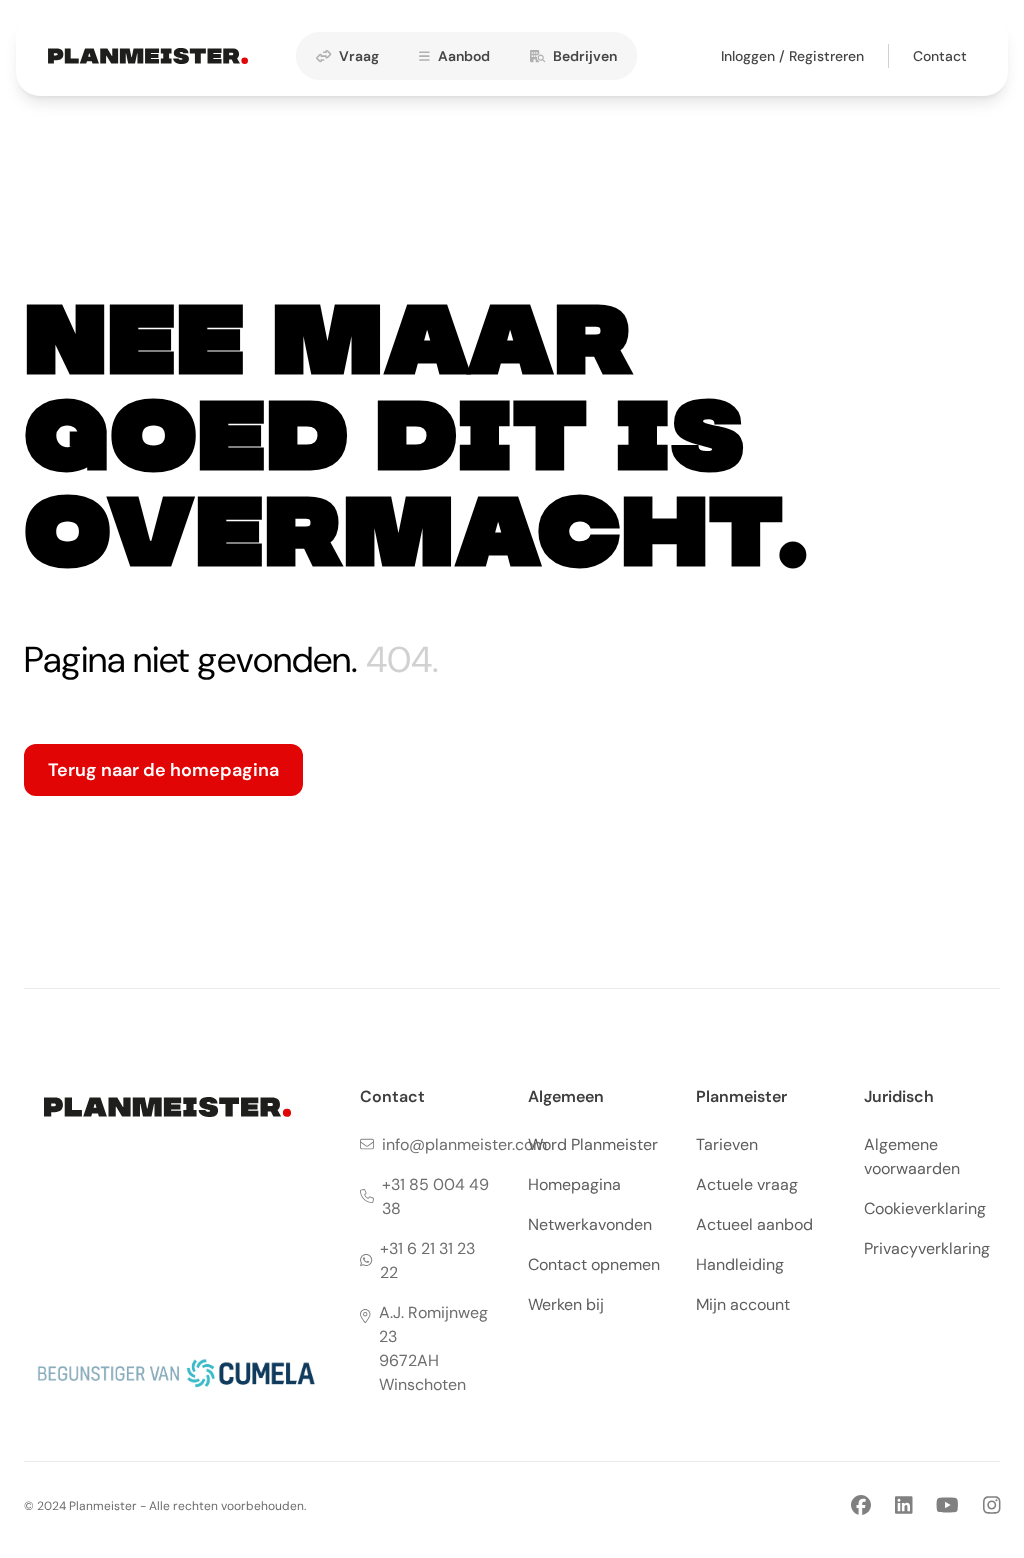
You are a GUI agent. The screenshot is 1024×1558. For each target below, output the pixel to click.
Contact (940, 56)
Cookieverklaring (925, 1208)
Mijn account (743, 1304)
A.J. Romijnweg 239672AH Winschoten (433, 1348)
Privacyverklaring (927, 1248)
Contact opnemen (594, 1264)
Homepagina (574, 1184)
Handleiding (740, 1264)
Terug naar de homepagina (163, 770)
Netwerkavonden (590, 1224)
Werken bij (566, 1304)
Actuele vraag (747, 1184)
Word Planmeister (593, 1144)
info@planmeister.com (464, 1144)
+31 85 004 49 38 (435, 1196)
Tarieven (727, 1144)
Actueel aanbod (754, 1224)
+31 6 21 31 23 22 (427, 1260)
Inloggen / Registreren (792, 56)
